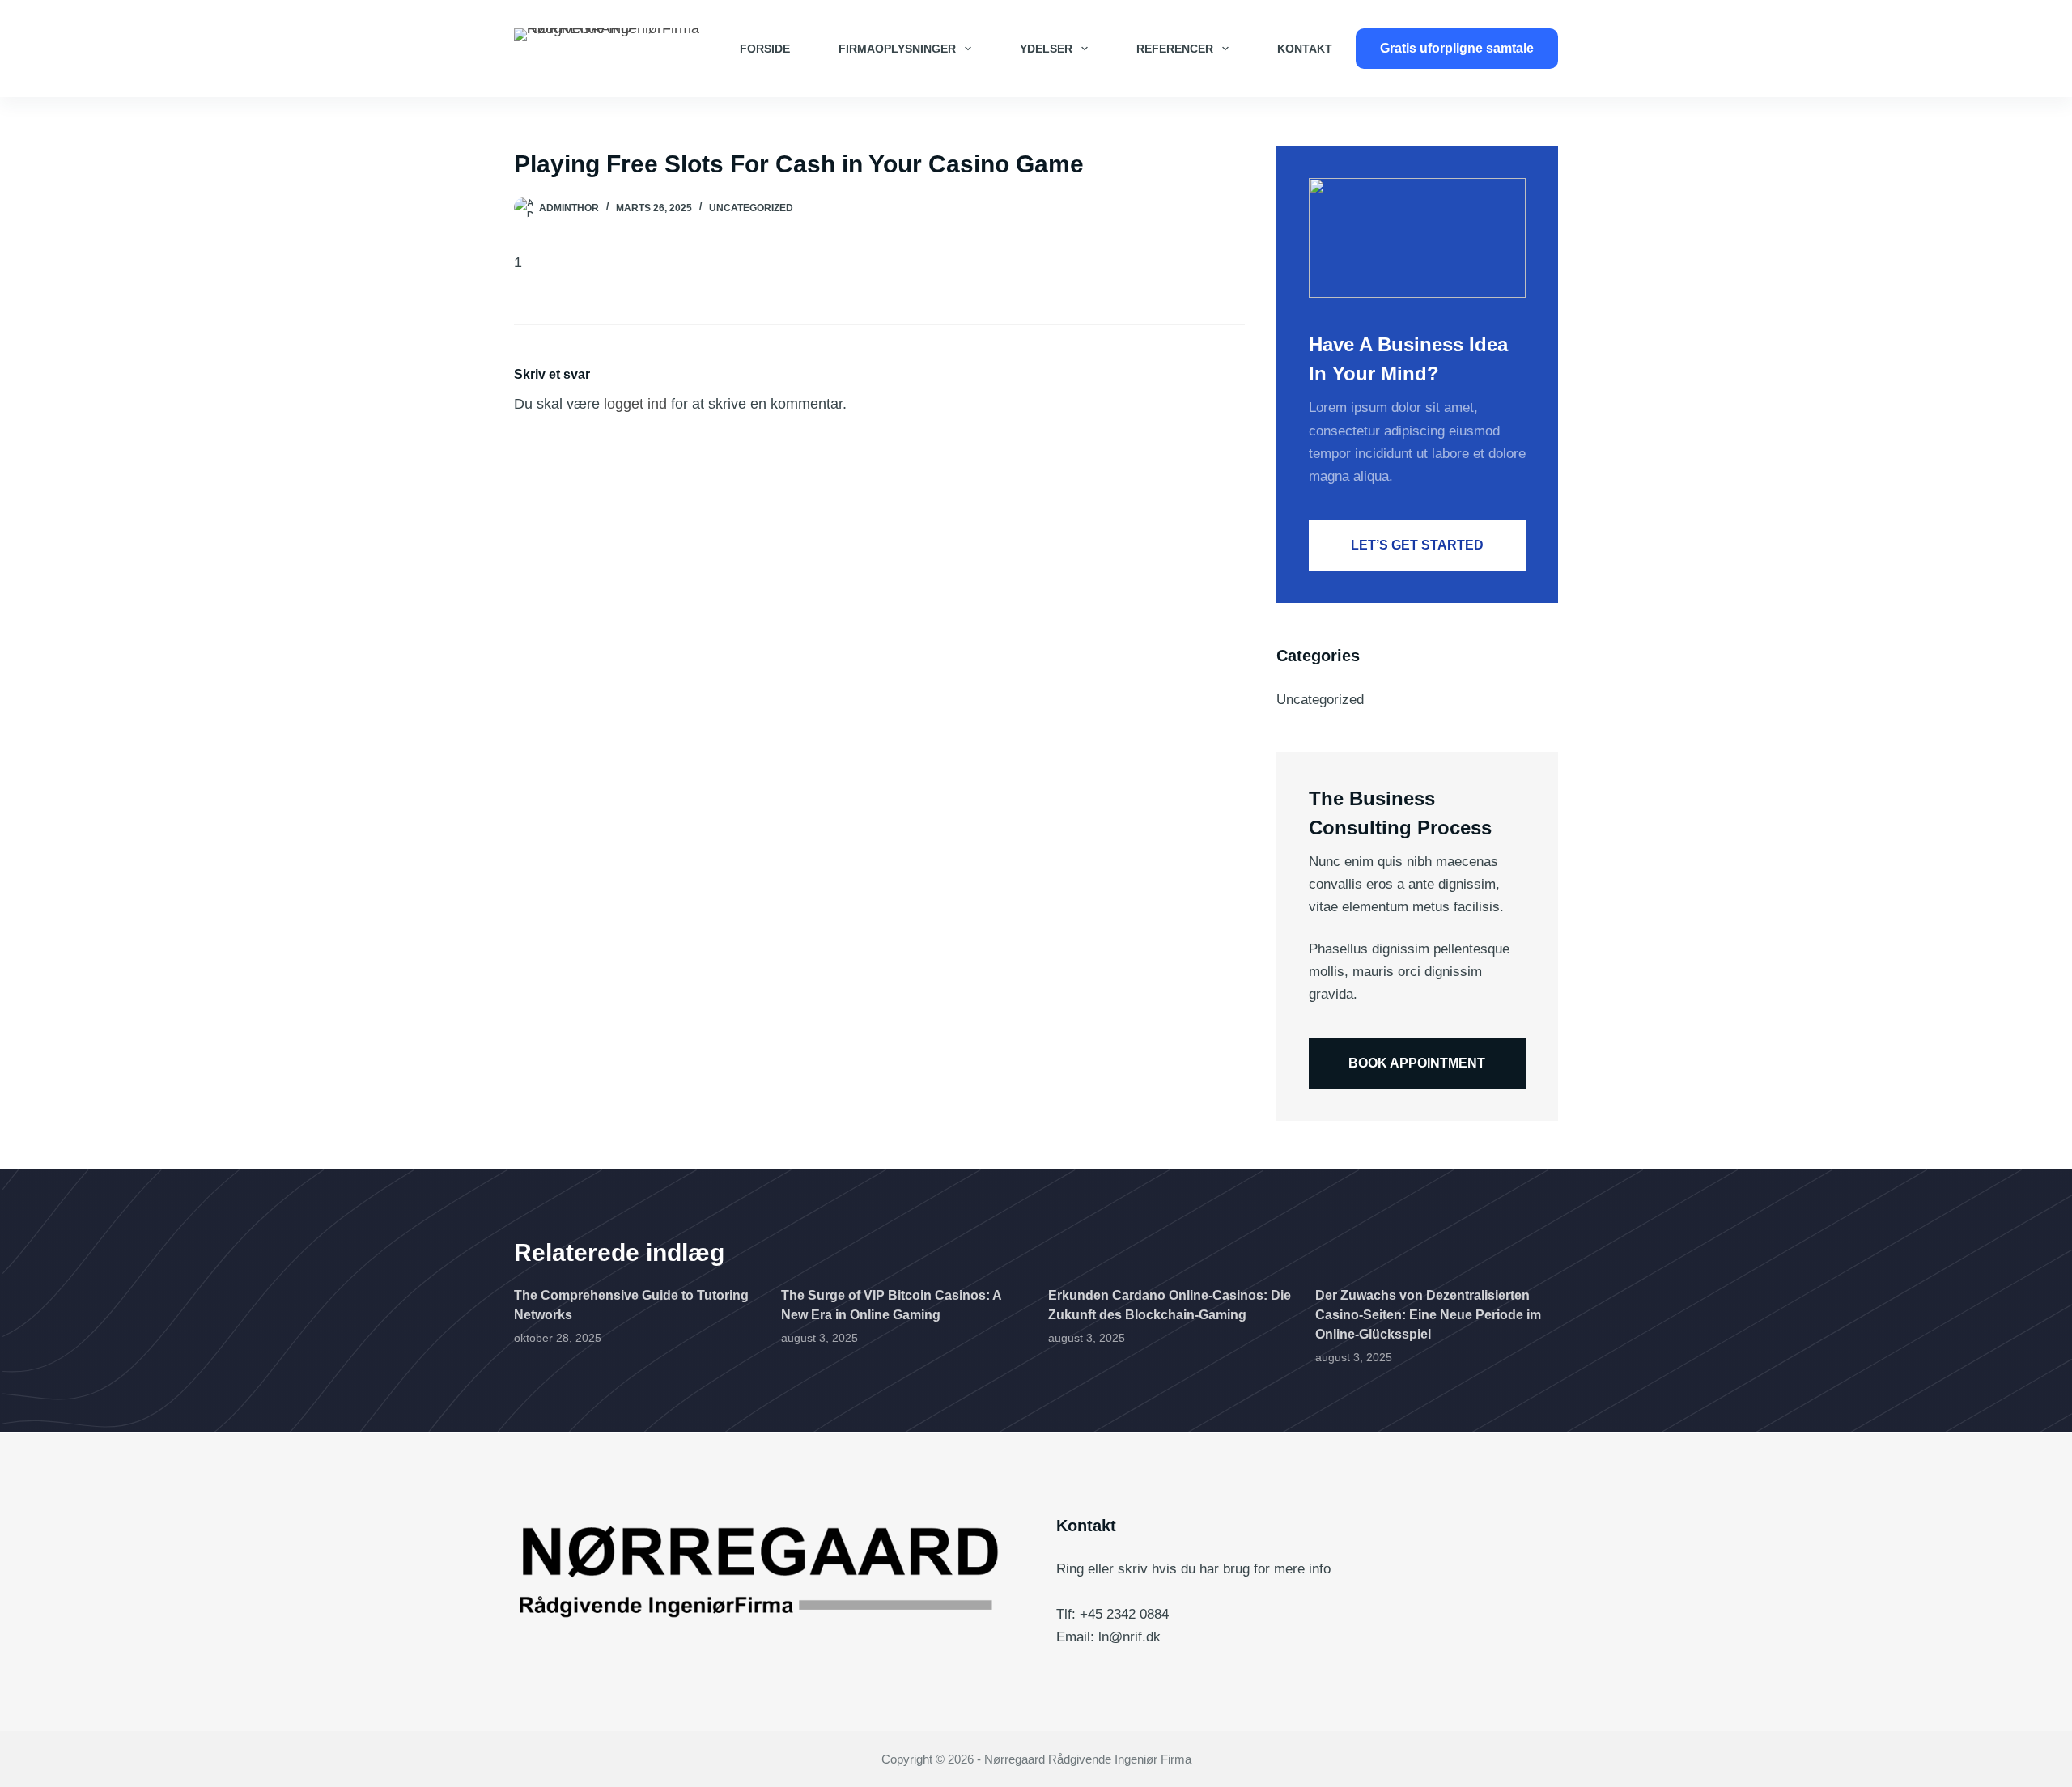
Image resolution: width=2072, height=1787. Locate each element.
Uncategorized (751, 208)
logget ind (635, 404)
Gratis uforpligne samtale (1457, 48)
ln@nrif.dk (1129, 1637)
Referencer (1175, 49)
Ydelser (1046, 49)
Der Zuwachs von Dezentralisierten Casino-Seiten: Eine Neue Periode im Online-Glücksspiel (1428, 1315)
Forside (765, 49)
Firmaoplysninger (897, 49)
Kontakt (1305, 49)
